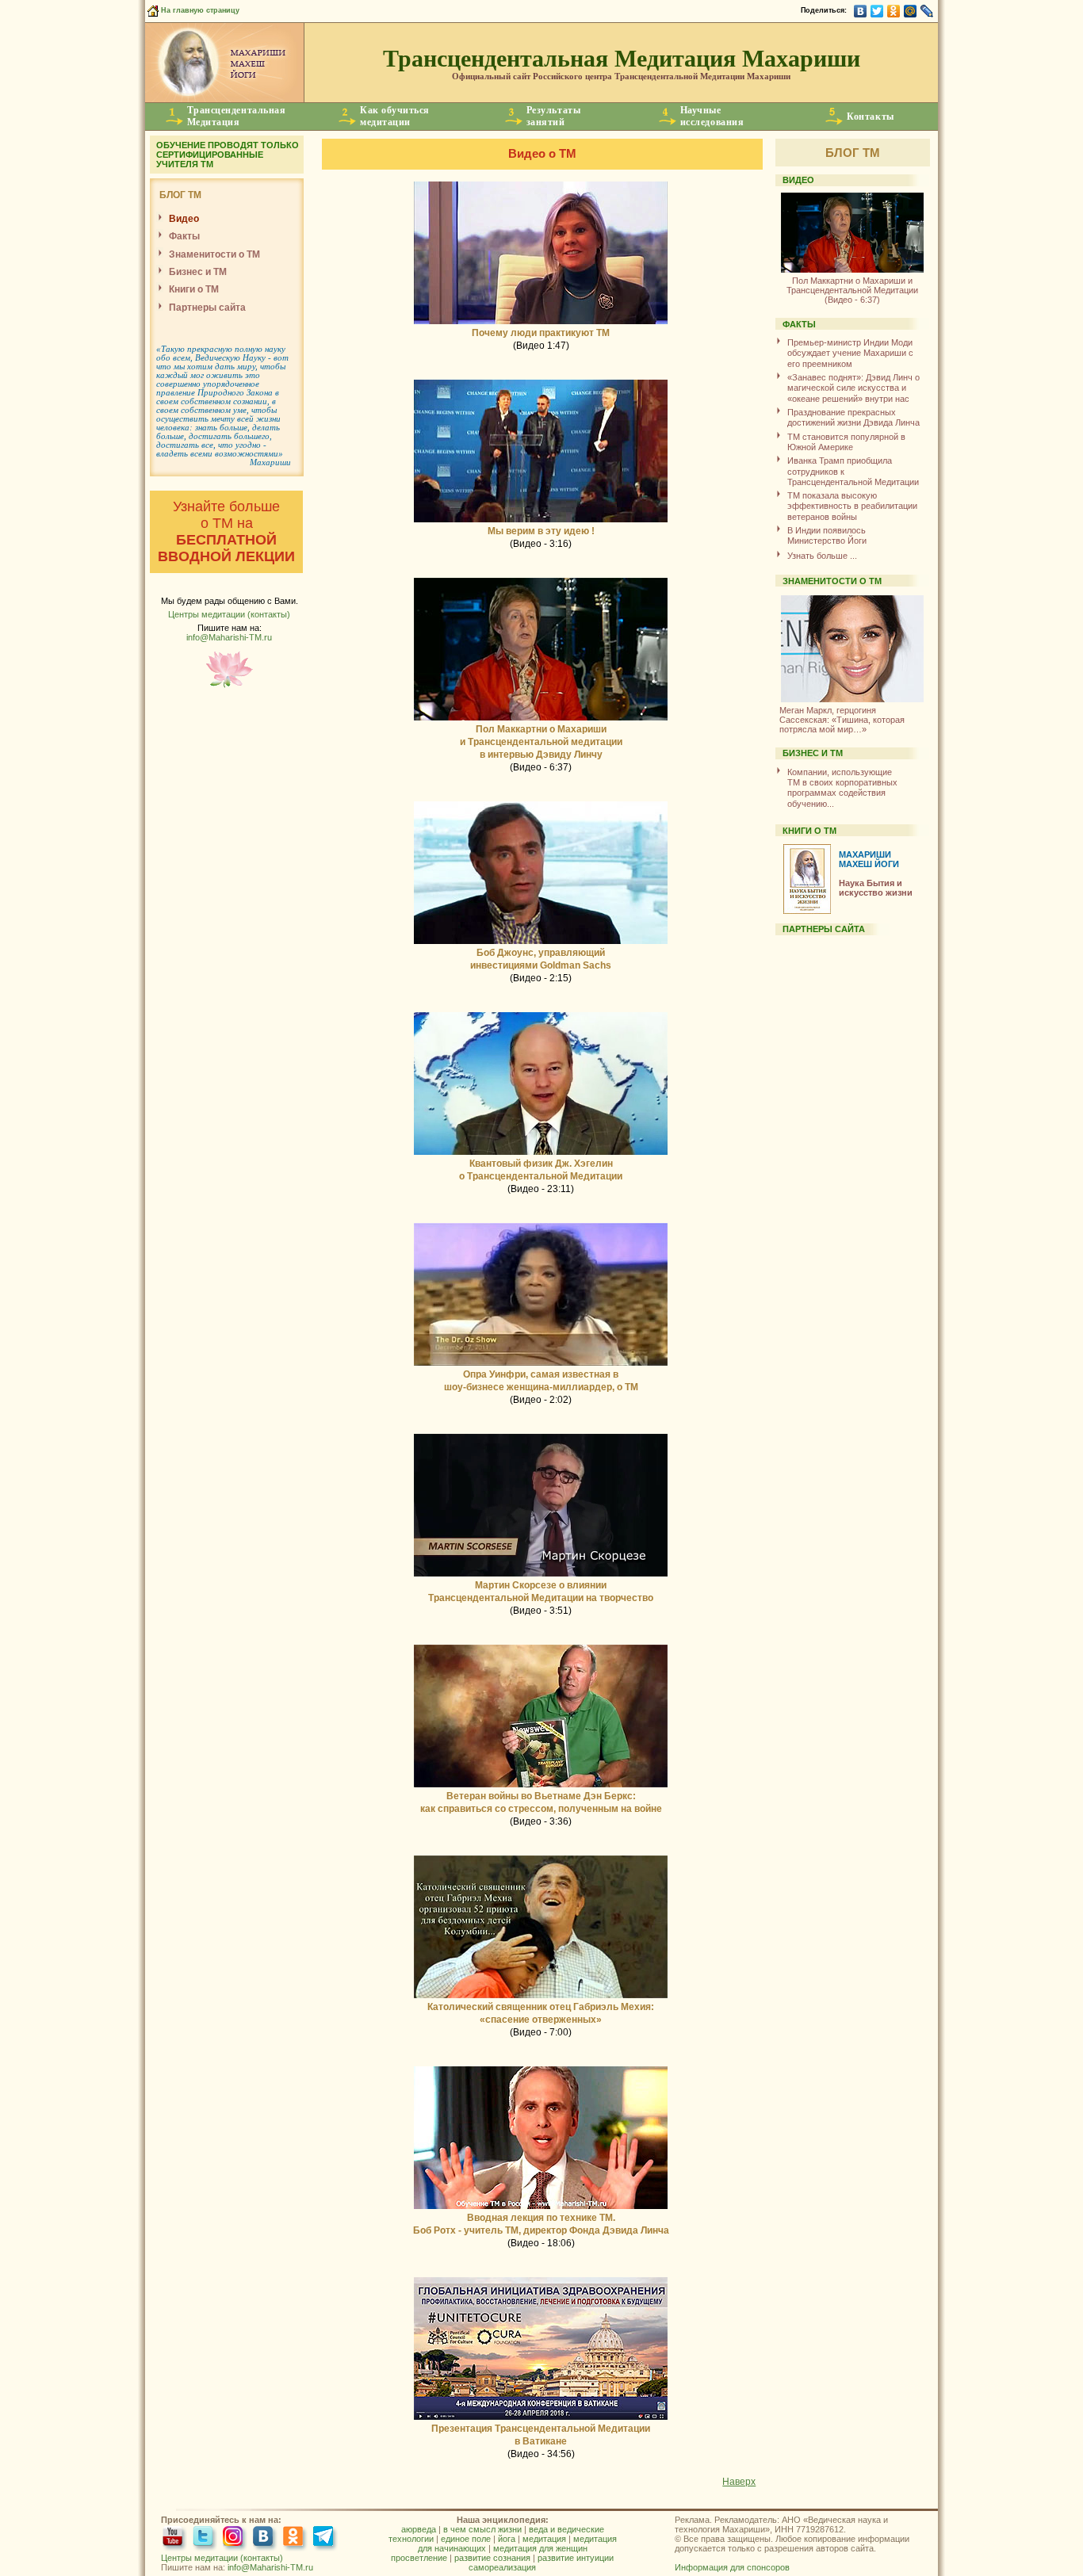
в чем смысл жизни (482, 2529)
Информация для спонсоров (732, 2567)
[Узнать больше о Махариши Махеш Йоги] (224, 99)
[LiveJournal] (927, 11)
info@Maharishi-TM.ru (229, 637)
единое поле (466, 2539)
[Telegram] (325, 2538)
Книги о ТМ (194, 289)
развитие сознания (492, 2558)
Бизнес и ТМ (198, 272)
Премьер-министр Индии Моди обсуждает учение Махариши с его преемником (850, 353)
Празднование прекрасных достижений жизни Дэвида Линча (853, 417)
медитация (544, 2539)
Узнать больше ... (822, 556)
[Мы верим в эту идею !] (540, 522)
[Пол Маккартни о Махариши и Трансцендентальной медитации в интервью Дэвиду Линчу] (540, 720)
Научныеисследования (712, 116)
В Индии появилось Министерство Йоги (827, 535)
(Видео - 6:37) (852, 290)
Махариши (270, 462)
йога (507, 2539)
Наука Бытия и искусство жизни (876, 888)
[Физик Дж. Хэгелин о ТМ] (540, 1154)
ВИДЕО (798, 180)
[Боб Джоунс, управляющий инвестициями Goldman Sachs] (540, 943)
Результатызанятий (553, 116)
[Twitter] (877, 11)
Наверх (739, 2482)
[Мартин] (540, 1576)
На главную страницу (199, 10)
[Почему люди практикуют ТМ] (540, 323)
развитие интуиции (576, 2558)
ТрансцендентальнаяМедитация (237, 116)
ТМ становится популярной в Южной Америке (846, 442)
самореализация (502, 2567)
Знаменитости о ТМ (214, 254)
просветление (419, 2558)
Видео (184, 219)
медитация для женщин (540, 2548)
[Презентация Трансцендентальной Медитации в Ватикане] (540, 2419)
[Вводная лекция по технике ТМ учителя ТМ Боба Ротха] (540, 2208)
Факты (184, 236)
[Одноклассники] (894, 11)
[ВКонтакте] (861, 11)
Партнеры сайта (207, 308)
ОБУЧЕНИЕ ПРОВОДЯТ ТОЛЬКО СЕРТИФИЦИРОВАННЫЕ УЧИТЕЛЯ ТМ (228, 155)
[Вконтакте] (265, 2538)
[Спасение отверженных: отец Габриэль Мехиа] (540, 1997)
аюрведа (419, 2529)
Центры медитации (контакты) (229, 614)
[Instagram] (235, 2538)
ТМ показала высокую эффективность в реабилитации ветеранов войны (852, 506)
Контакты (870, 117)
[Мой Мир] (911, 11)
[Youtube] (175, 2538)
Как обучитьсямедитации (395, 116)
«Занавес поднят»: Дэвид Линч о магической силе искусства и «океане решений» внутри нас (853, 388)
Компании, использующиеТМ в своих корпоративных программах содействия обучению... (842, 788)
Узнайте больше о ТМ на (226, 531)
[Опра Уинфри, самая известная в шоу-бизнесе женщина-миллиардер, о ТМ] (540, 1365)
